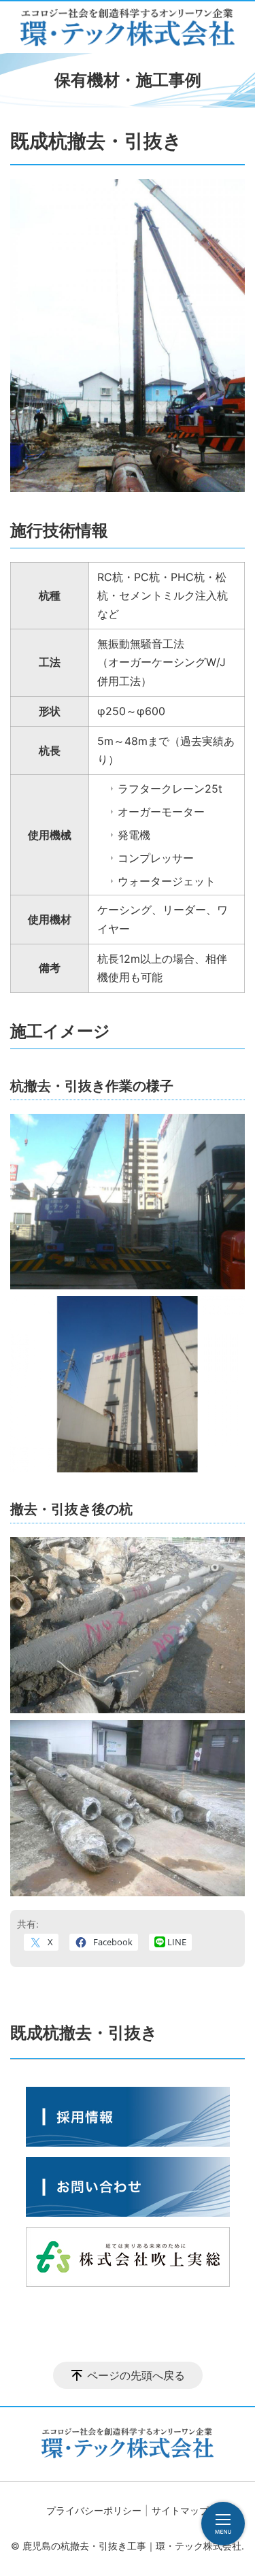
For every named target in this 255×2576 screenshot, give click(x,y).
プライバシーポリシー (94, 2510)
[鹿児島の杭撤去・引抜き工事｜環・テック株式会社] (128, 27)
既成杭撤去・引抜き (84, 2033)
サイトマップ (180, 2510)
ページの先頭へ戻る (136, 2375)
